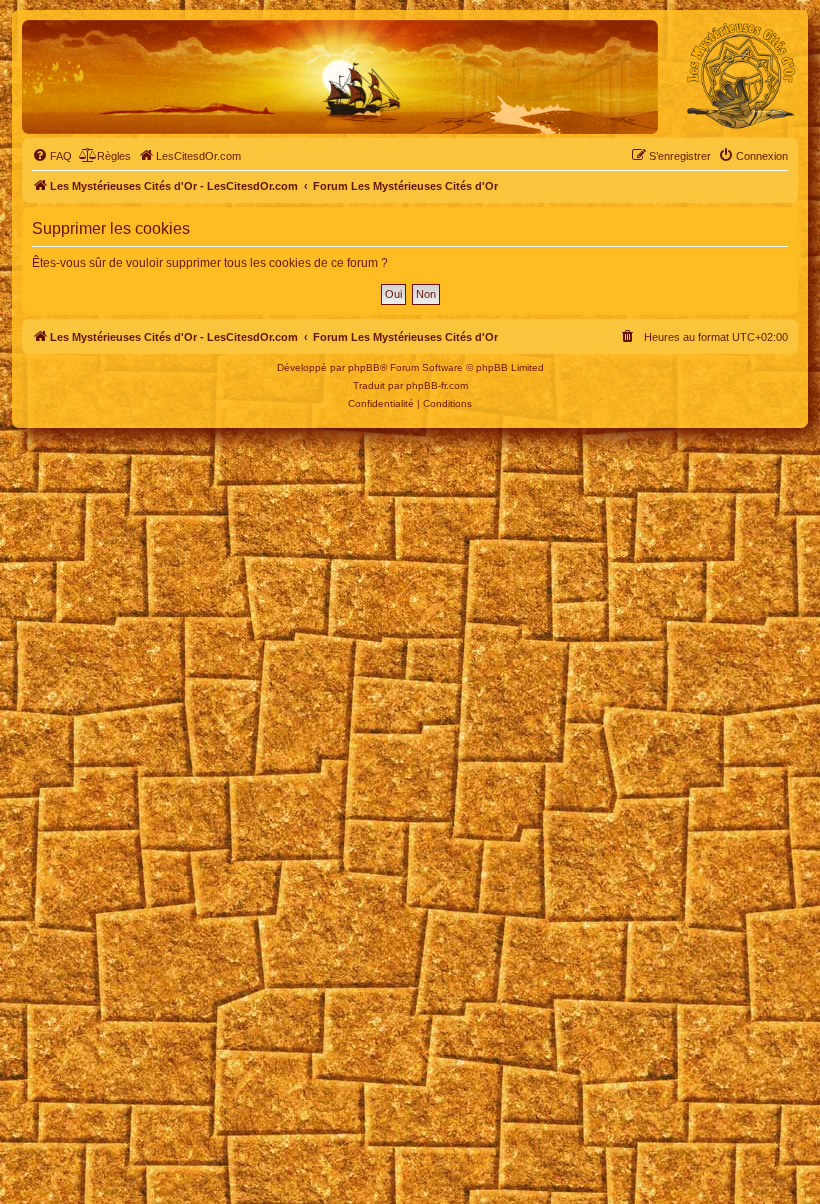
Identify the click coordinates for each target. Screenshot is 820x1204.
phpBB (364, 367)
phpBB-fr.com (437, 385)
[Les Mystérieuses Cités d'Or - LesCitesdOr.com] (741, 76)
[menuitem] (52, 156)
